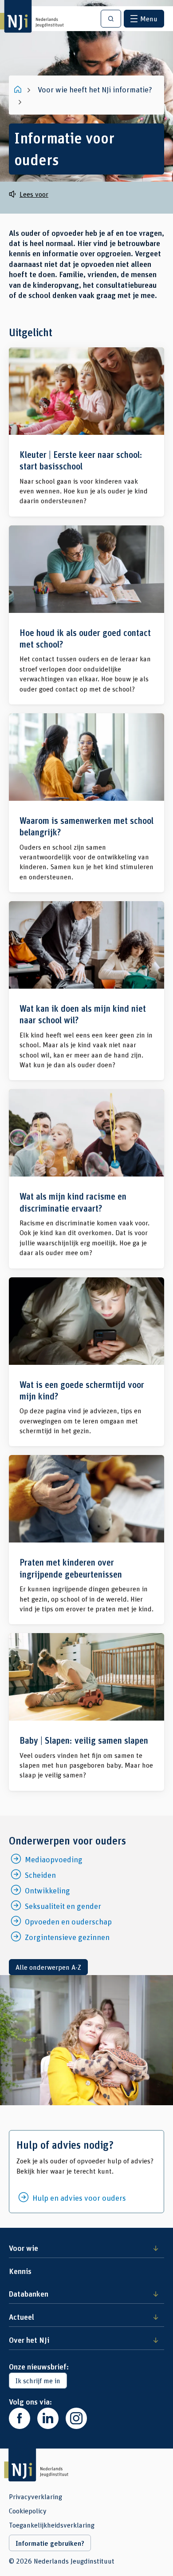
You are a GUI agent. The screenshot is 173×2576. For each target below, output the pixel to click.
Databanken (29, 2294)
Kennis (20, 2271)
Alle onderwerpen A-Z (48, 1967)
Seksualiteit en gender (63, 1906)
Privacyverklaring (35, 2496)
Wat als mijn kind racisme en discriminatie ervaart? (86, 1179)
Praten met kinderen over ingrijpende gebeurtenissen (86, 1540)
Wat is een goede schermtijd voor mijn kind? (86, 1362)
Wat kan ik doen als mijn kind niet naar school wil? (86, 991)
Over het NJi (29, 2340)
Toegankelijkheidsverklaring (52, 2525)
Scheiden (40, 1875)
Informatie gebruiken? (50, 2543)
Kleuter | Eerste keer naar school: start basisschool (86, 432)
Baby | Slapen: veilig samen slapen (86, 1712)
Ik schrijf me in (38, 2380)
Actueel (22, 2317)
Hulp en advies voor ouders (79, 2198)
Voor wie (24, 2248)
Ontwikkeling (47, 1890)
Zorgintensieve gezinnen (67, 1937)
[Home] (19, 89)
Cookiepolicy (28, 2511)
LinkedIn (48, 2418)
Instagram (76, 2418)
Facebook (20, 2418)
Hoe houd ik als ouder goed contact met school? (86, 615)
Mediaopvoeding (54, 1859)
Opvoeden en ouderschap (68, 1921)
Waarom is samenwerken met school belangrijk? (86, 803)
